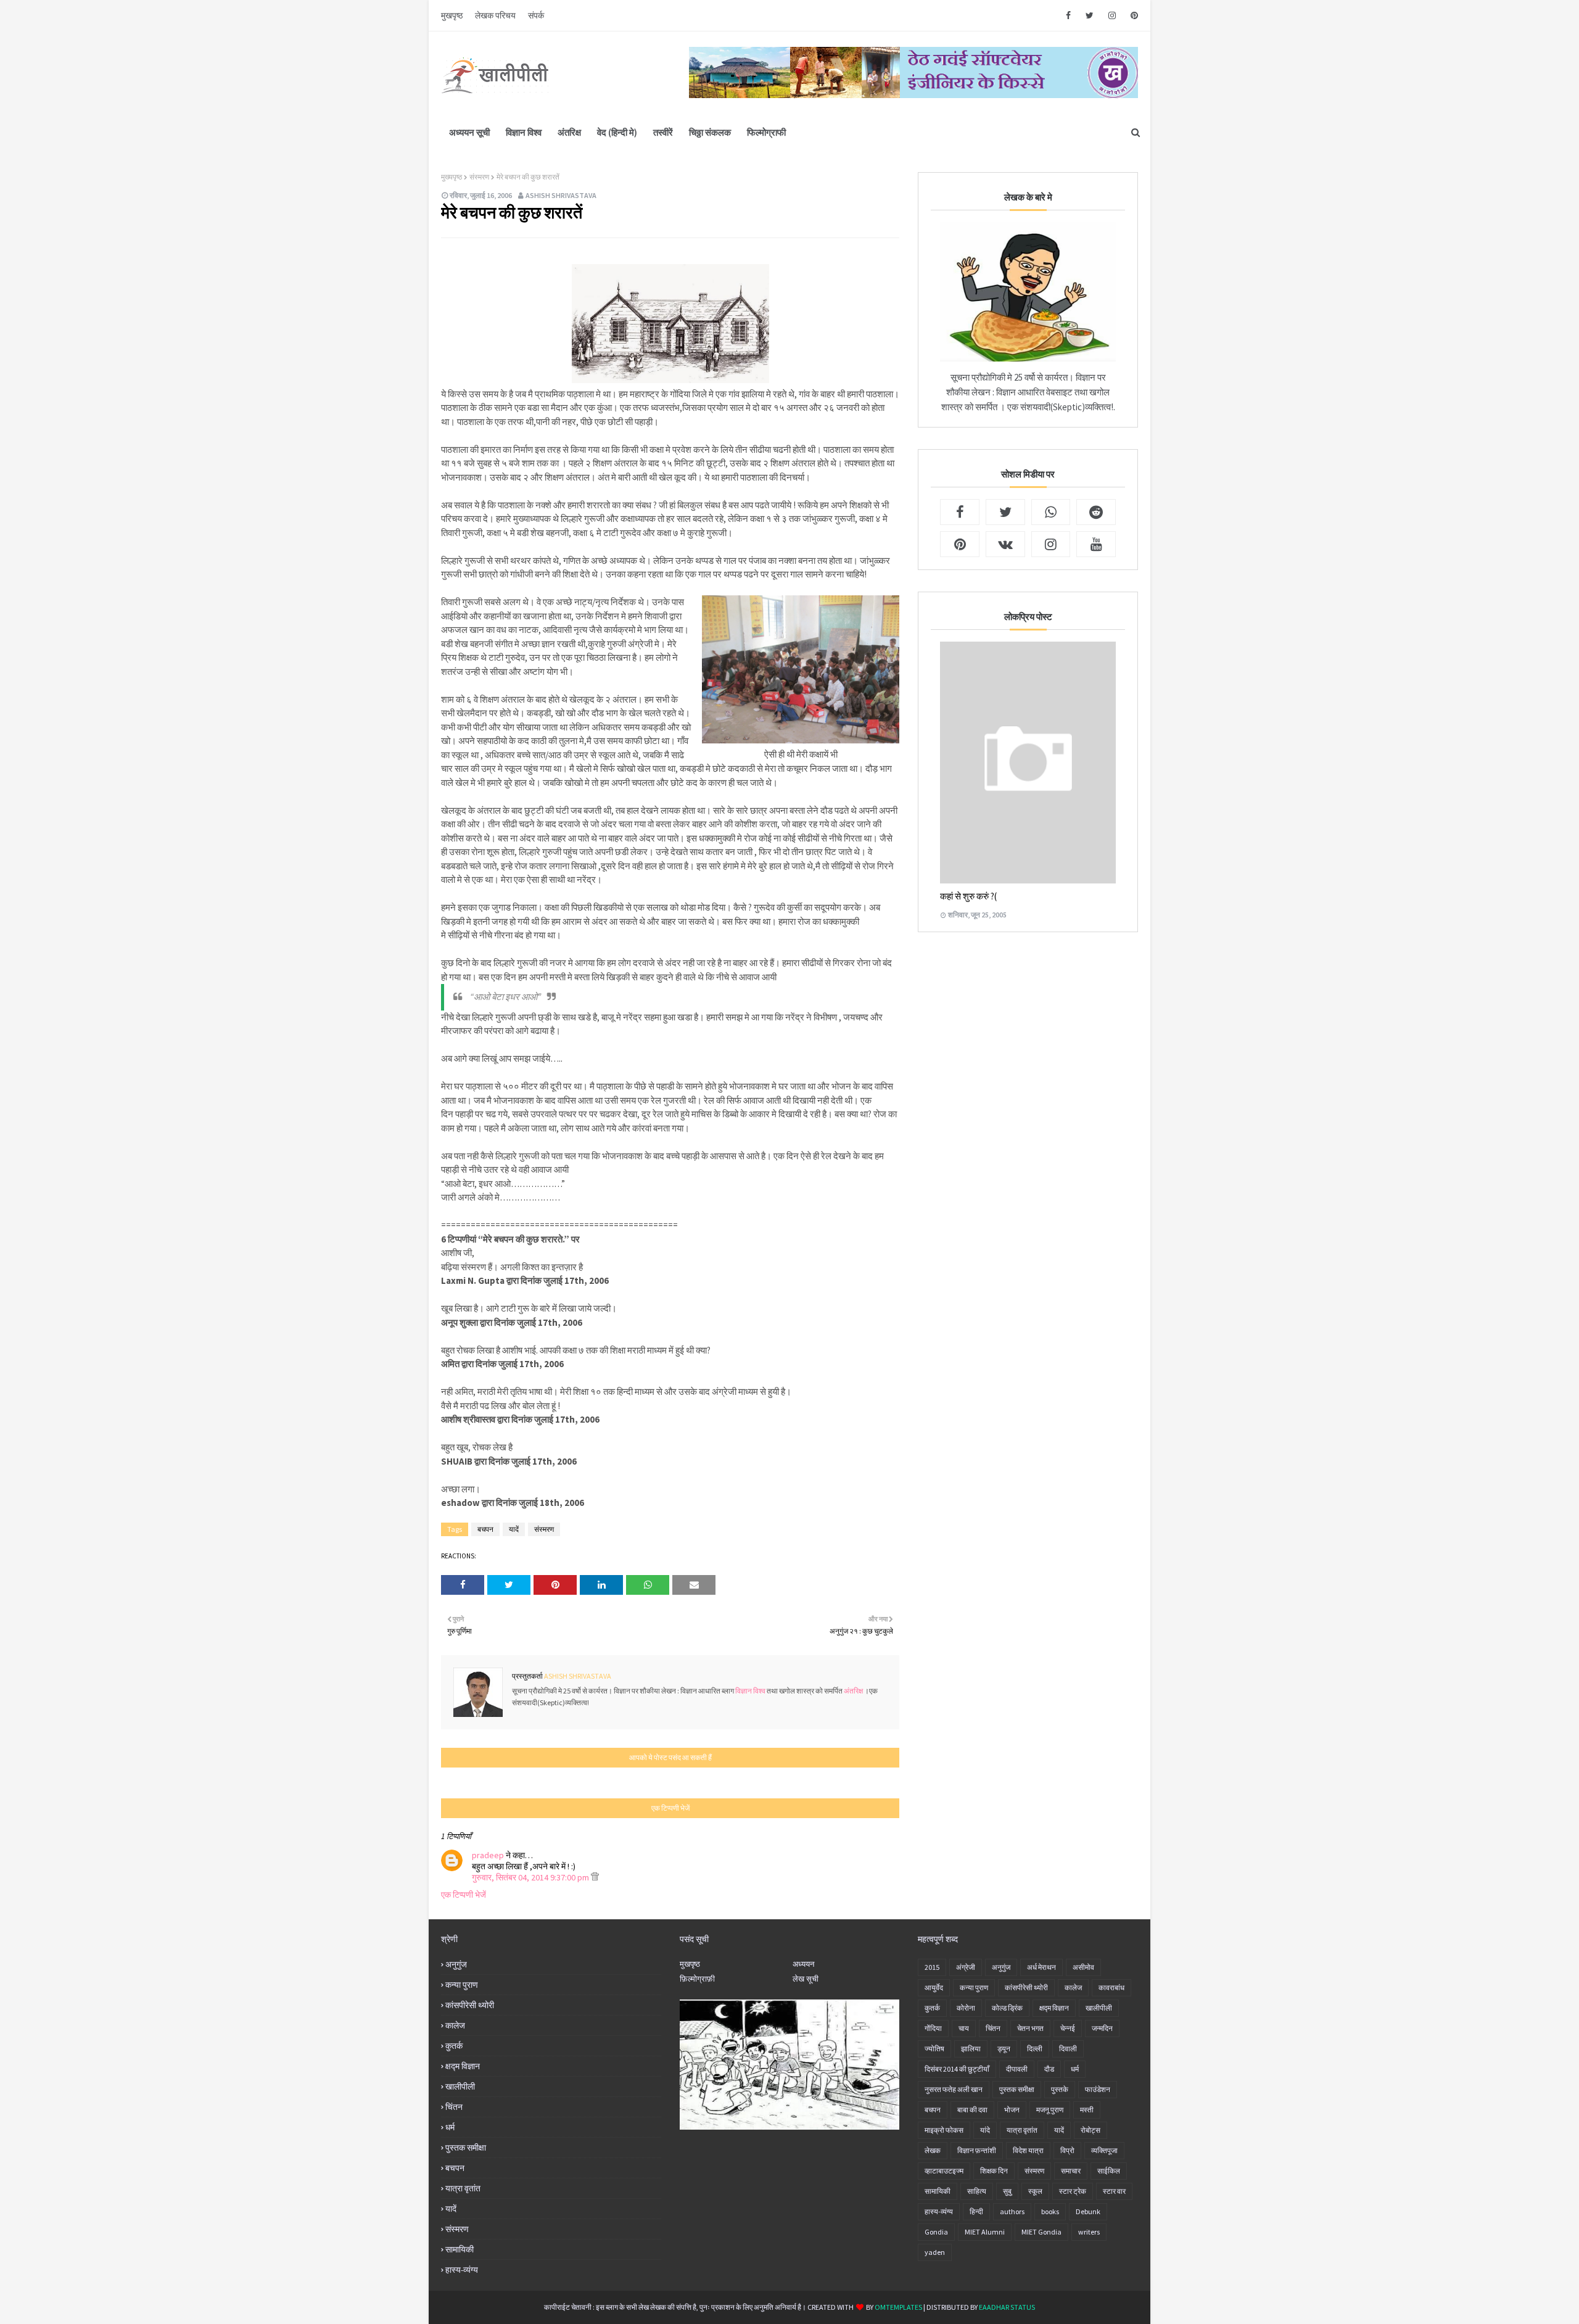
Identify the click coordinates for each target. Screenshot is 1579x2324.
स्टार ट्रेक (1073, 2191)
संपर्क (536, 15)
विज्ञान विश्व (524, 132)
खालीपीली (460, 2086)
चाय (964, 2028)
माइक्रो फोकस (944, 2130)
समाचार (1071, 2171)
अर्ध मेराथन (1041, 1967)
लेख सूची (806, 1979)
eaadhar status (1007, 2307)
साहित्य (977, 2191)
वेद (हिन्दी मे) (617, 132)
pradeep (488, 1855)
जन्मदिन (1102, 2028)
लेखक (933, 2150)
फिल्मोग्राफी (766, 132)
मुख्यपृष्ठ (451, 177)
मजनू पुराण (1050, 2110)
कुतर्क (454, 2046)
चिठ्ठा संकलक (710, 132)
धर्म (450, 2127)
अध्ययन (803, 1964)
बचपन (485, 1529)
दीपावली (1017, 2069)
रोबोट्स (1090, 2130)
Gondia (936, 2232)
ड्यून (1004, 2049)
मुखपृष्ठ (452, 15)
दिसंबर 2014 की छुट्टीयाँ (957, 2069)
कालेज (455, 2025)
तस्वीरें (663, 132)
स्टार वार (1114, 2191)
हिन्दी (976, 2211)
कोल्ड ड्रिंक (1007, 2008)
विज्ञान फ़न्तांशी (977, 2150)
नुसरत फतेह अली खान (954, 2089)
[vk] (1005, 544)
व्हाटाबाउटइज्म (944, 2171)
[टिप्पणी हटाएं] (595, 1877)
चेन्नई (1068, 2028)
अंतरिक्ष (569, 132)
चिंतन (454, 2107)
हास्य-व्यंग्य (462, 2270)
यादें (514, 1529)
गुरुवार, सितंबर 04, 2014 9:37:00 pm (531, 1877)
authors (1012, 2211)
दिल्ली (1035, 2049)
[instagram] (1112, 15)
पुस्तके (1060, 2089)
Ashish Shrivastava (561, 195)
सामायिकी (460, 2249)
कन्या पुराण (462, 1985)
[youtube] (1096, 544)
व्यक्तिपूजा (1104, 2150)
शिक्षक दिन (994, 2171)
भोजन (1012, 2110)
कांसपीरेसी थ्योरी (470, 2005)
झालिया (971, 2049)
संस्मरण (479, 177)
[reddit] (1096, 512)
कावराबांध (1111, 1987)
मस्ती (1087, 2110)
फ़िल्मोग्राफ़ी (697, 1979)
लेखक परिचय (495, 15)
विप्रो (1067, 2150)
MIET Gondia (1041, 2232)
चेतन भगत (1030, 2028)
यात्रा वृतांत (463, 2188)
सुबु (1007, 2191)
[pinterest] (1132, 15)
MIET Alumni (985, 2232)
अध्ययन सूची (469, 132)
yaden (935, 2252)
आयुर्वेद (934, 1987)
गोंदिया (933, 2028)
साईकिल (1109, 2171)
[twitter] (1090, 15)
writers (1089, 2232)
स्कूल (1035, 2191)
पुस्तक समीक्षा (466, 2148)
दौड (1049, 2069)
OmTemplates (898, 2307)
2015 (932, 1967)
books (1050, 2211)
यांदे (985, 2130)
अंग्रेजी (966, 1967)
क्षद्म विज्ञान (463, 2066)
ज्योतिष (934, 2049)
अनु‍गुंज (456, 1964)
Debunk (1088, 2211)
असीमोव (1083, 1967)
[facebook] (1068, 15)
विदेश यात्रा (1028, 2150)
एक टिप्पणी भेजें (464, 1895)
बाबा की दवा (972, 2110)
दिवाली (1068, 2049)
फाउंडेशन (1098, 2089)
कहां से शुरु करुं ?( (968, 896)
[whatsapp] (1051, 512)
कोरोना (966, 2008)
